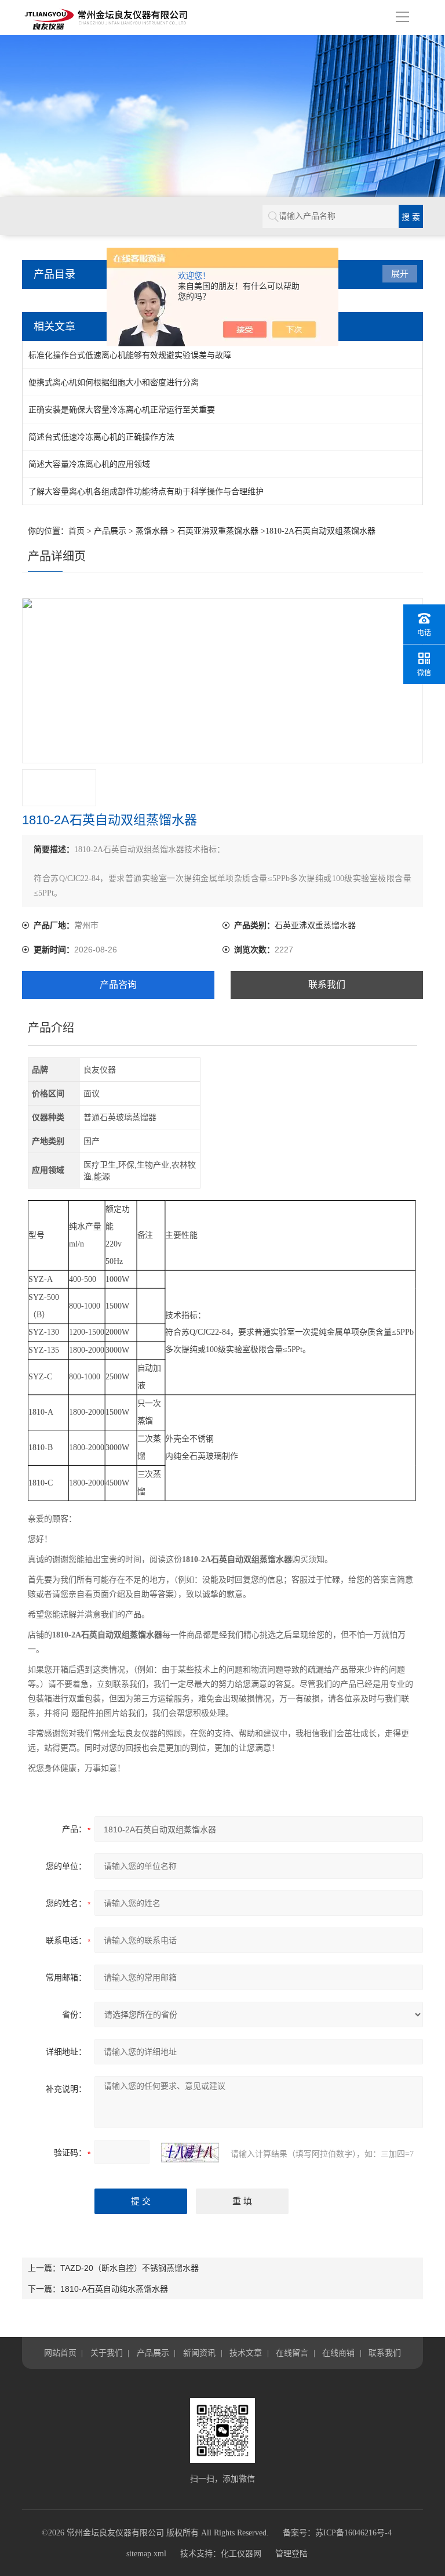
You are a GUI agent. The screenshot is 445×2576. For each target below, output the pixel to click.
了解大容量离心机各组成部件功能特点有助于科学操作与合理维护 (146, 491)
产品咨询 (118, 985)
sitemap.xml (146, 2554)
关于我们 (107, 2353)
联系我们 (327, 985)
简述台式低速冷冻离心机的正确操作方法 (101, 437)
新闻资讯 (199, 2353)
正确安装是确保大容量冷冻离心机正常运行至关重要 (122, 410)
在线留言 (292, 2353)
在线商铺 (338, 2353)
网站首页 (60, 2353)
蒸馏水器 (152, 531)
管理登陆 (291, 2554)
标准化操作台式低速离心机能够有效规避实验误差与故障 (130, 355)
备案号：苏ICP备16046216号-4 (337, 2533)
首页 (76, 531)
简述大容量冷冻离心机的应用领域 (89, 464)
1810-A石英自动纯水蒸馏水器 (114, 2289)
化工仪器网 (241, 2554)
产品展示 (110, 531)
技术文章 (246, 2353)
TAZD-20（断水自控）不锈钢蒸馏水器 (130, 2268)
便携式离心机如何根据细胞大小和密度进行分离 (114, 382)
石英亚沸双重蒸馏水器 (218, 531)
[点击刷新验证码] (190, 2153)
